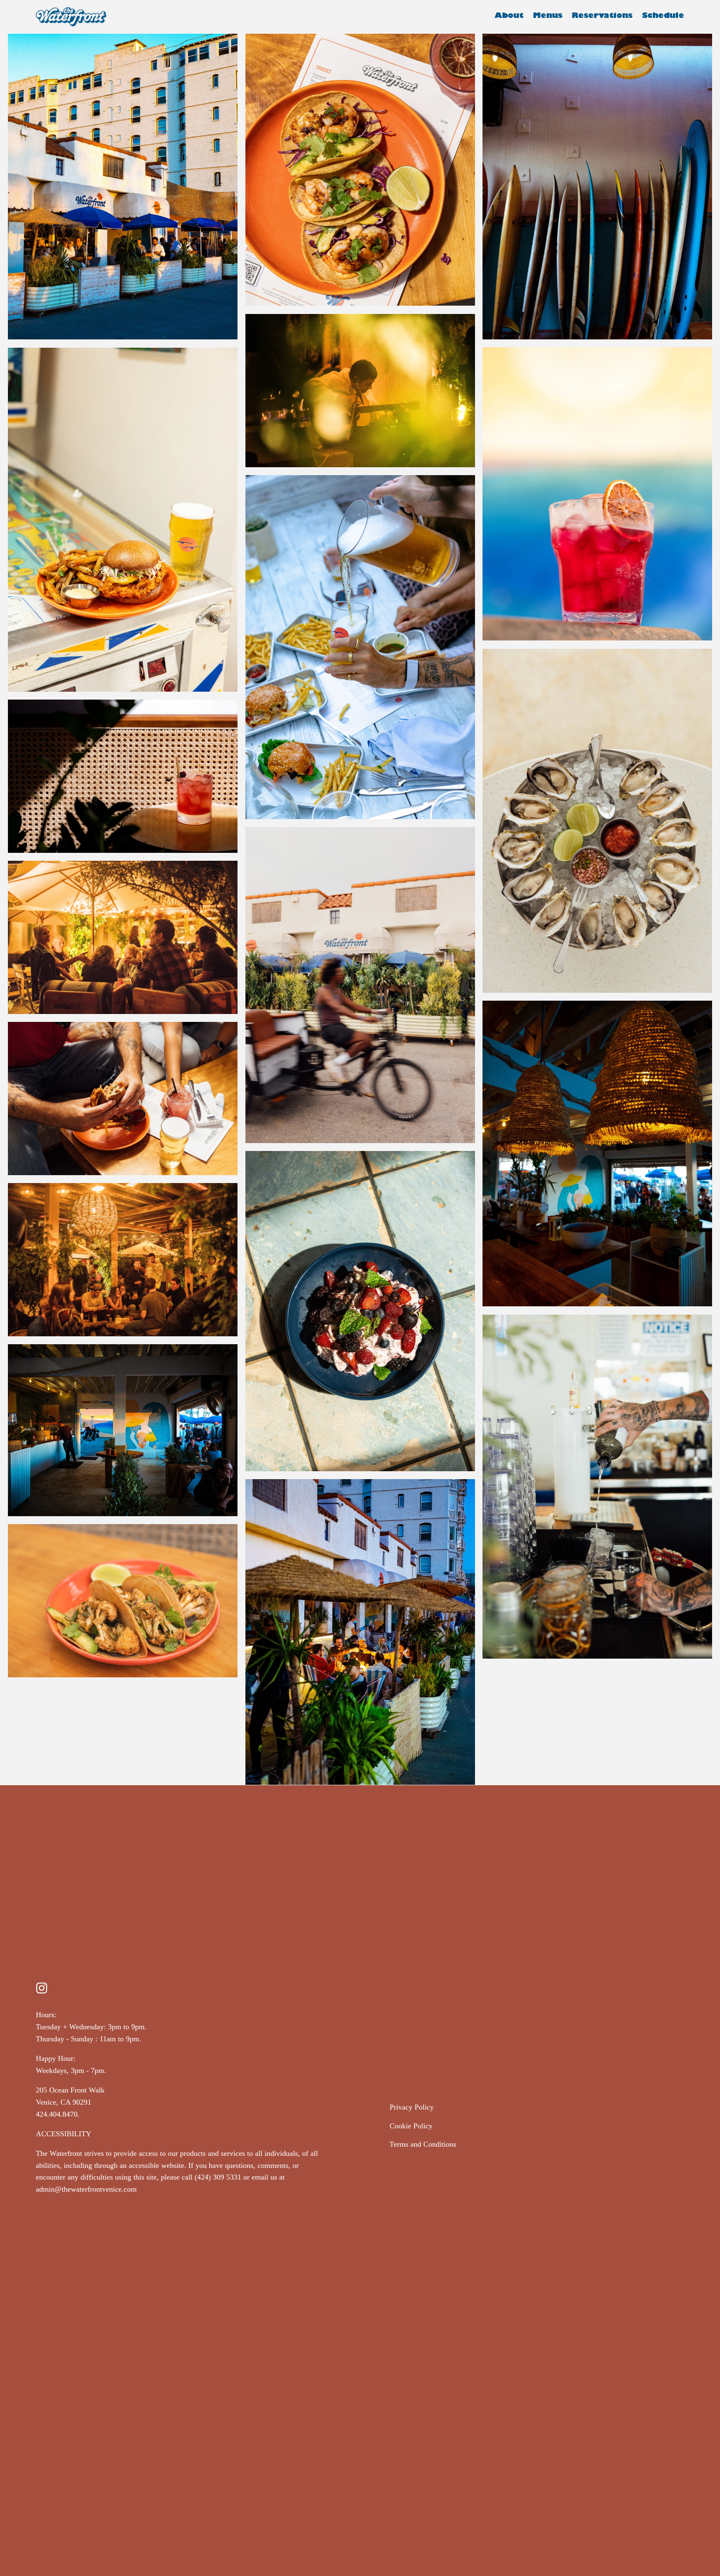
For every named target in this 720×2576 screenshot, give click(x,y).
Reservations (602, 17)
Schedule (663, 17)
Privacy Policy (412, 2107)
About (509, 17)
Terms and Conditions (423, 2144)
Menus (548, 17)
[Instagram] (42, 1988)
